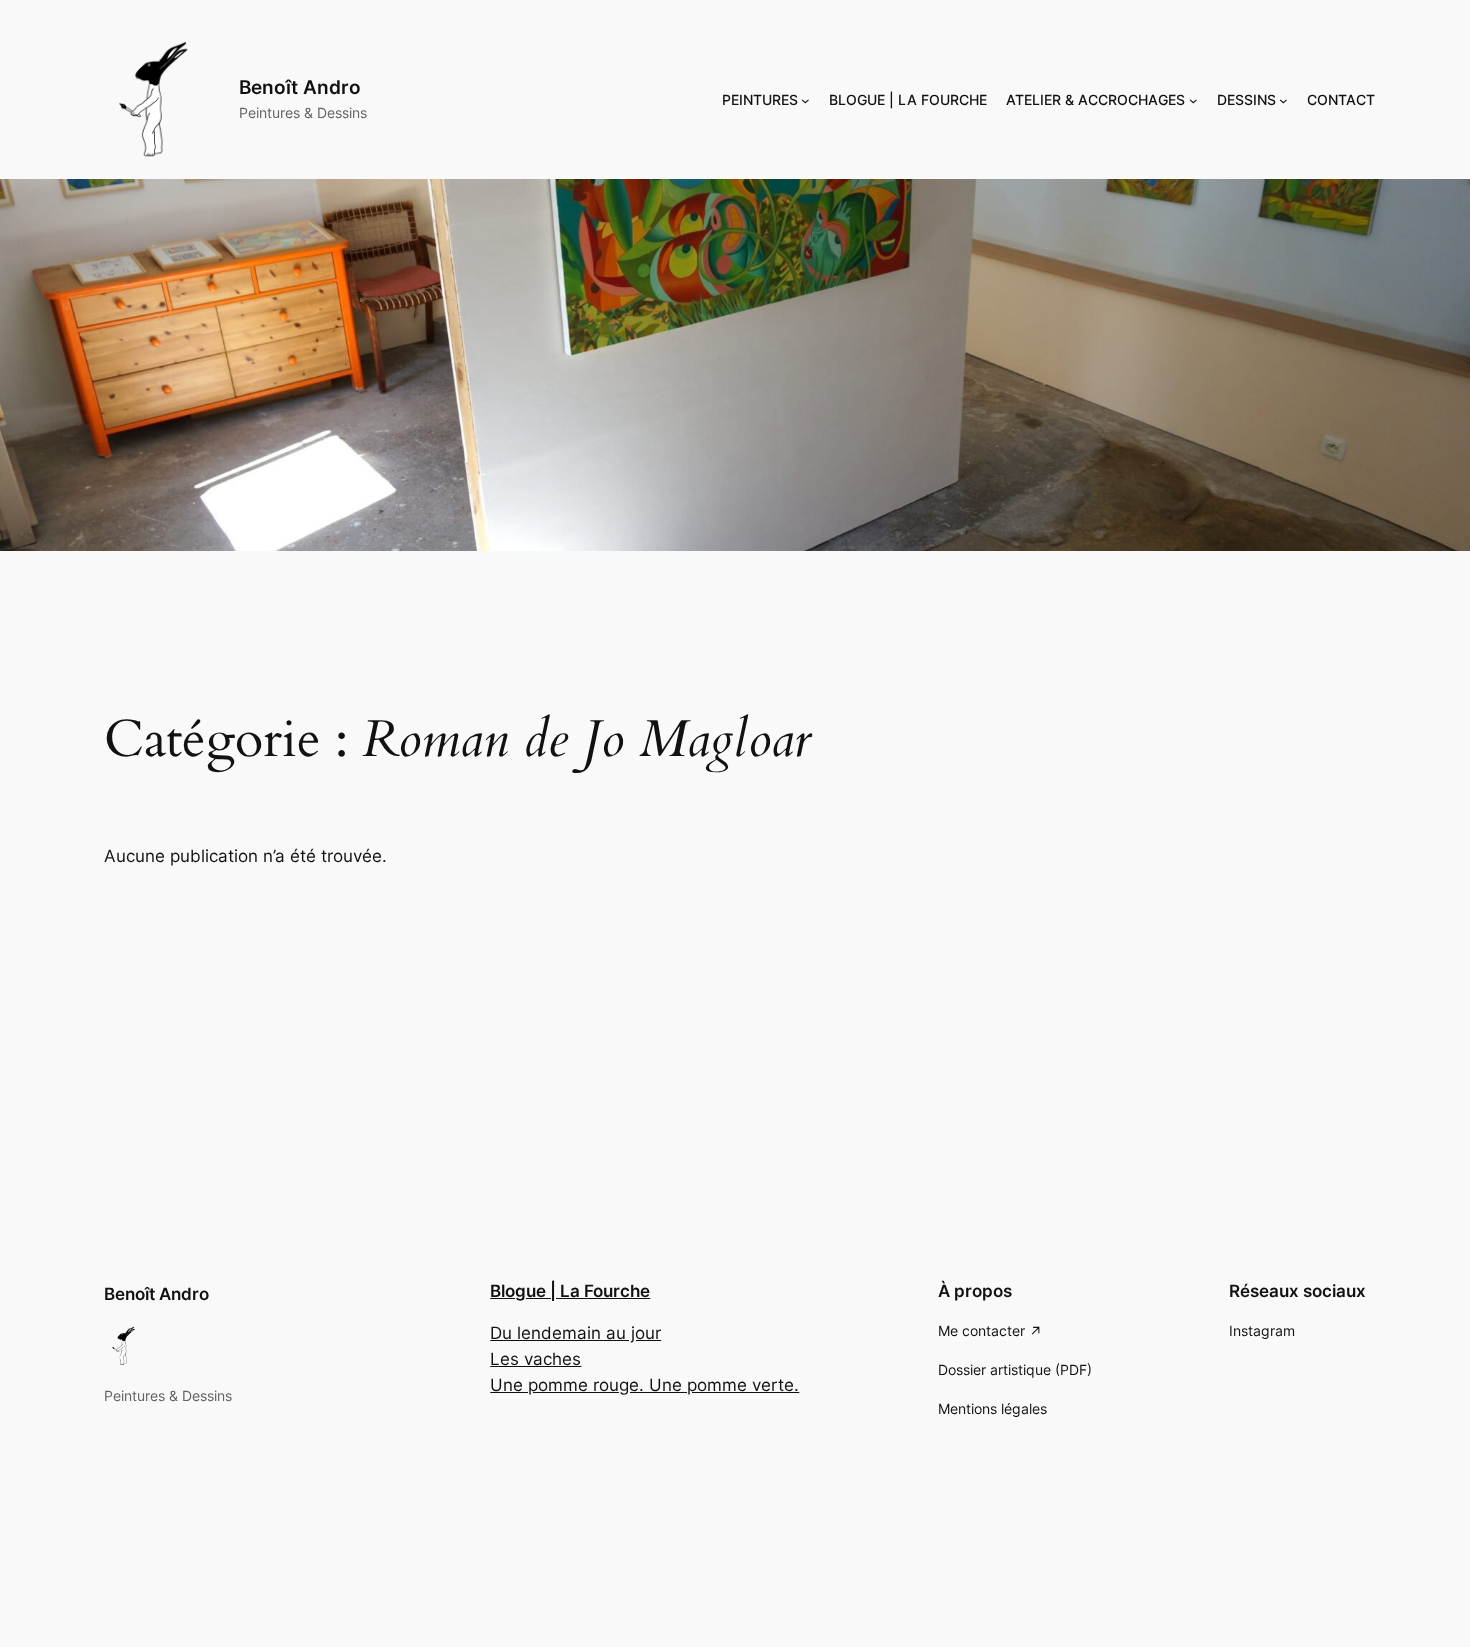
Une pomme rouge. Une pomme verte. (644, 1385)
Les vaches (535, 1359)
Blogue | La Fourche (570, 1291)
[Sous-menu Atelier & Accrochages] (1193, 100)
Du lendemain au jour (575, 1333)
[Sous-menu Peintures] (805, 100)
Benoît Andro (300, 87)
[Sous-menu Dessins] (1283, 100)
